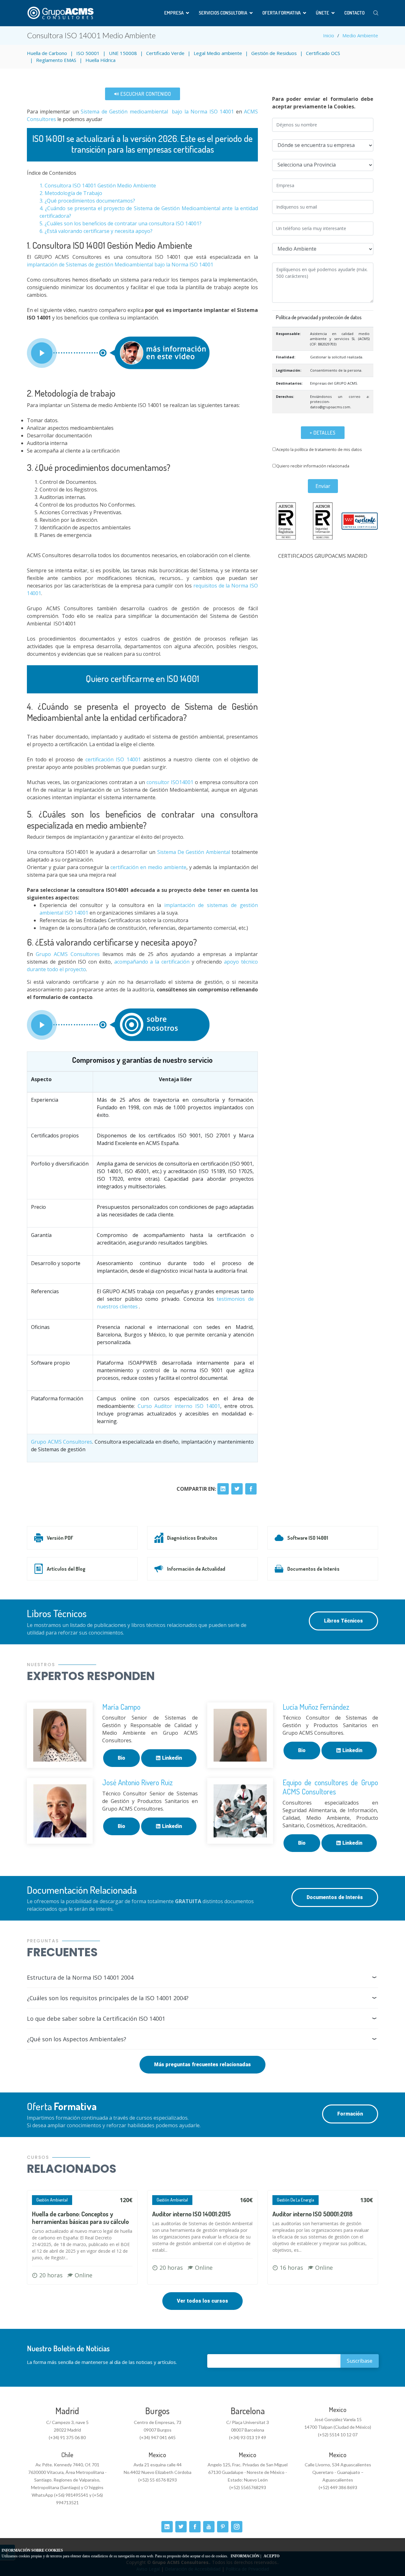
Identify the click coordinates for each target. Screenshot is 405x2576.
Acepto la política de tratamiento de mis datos (319, 449)
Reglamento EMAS (56, 60)
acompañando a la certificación (152, 962)
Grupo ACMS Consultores (66, 954)
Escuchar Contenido (145, 94)
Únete (322, 13)
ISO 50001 (88, 53)
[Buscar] (376, 13)
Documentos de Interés (313, 1569)
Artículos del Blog (66, 1569)
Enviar (323, 486)
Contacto (354, 13)
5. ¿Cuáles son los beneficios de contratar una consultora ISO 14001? (121, 223)
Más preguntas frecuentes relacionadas (202, 2064)
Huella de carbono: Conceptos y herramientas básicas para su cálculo (80, 2218)
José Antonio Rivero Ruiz (137, 1782)
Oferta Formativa (281, 13)
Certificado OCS (323, 53)
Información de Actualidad (196, 1569)
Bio (121, 1758)
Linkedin (171, 1758)
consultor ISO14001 (170, 782)
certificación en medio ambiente (148, 867)
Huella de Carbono (47, 53)
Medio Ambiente (360, 35)
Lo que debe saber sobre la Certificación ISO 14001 (96, 2019)
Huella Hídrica (100, 60)
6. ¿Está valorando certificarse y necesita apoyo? (96, 231)
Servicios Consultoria (223, 13)
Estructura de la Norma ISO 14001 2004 (80, 1977)
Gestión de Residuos (274, 53)
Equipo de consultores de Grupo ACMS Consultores (330, 1787)
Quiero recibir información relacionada (313, 466)
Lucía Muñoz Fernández (316, 1707)
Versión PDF (60, 1538)
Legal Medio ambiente (218, 53)
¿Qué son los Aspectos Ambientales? (77, 2039)
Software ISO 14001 (308, 1538)
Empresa (174, 13)
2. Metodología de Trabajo (71, 193)
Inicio (329, 35)
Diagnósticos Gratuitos (192, 1538)
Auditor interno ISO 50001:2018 (312, 2214)
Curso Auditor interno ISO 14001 (179, 1406)
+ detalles (323, 433)
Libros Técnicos (343, 1621)
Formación (350, 2114)
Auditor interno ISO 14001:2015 (191, 2214)
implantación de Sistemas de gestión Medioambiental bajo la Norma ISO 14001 (120, 265)
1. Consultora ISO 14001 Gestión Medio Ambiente (98, 186)
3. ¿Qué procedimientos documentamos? (87, 201)
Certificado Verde (165, 53)
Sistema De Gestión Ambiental (194, 852)
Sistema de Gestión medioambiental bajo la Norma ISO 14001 (157, 112)
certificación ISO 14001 (113, 759)
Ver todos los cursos (202, 2301)
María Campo (121, 1707)
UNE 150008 (123, 53)
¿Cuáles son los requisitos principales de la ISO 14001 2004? (108, 1998)
